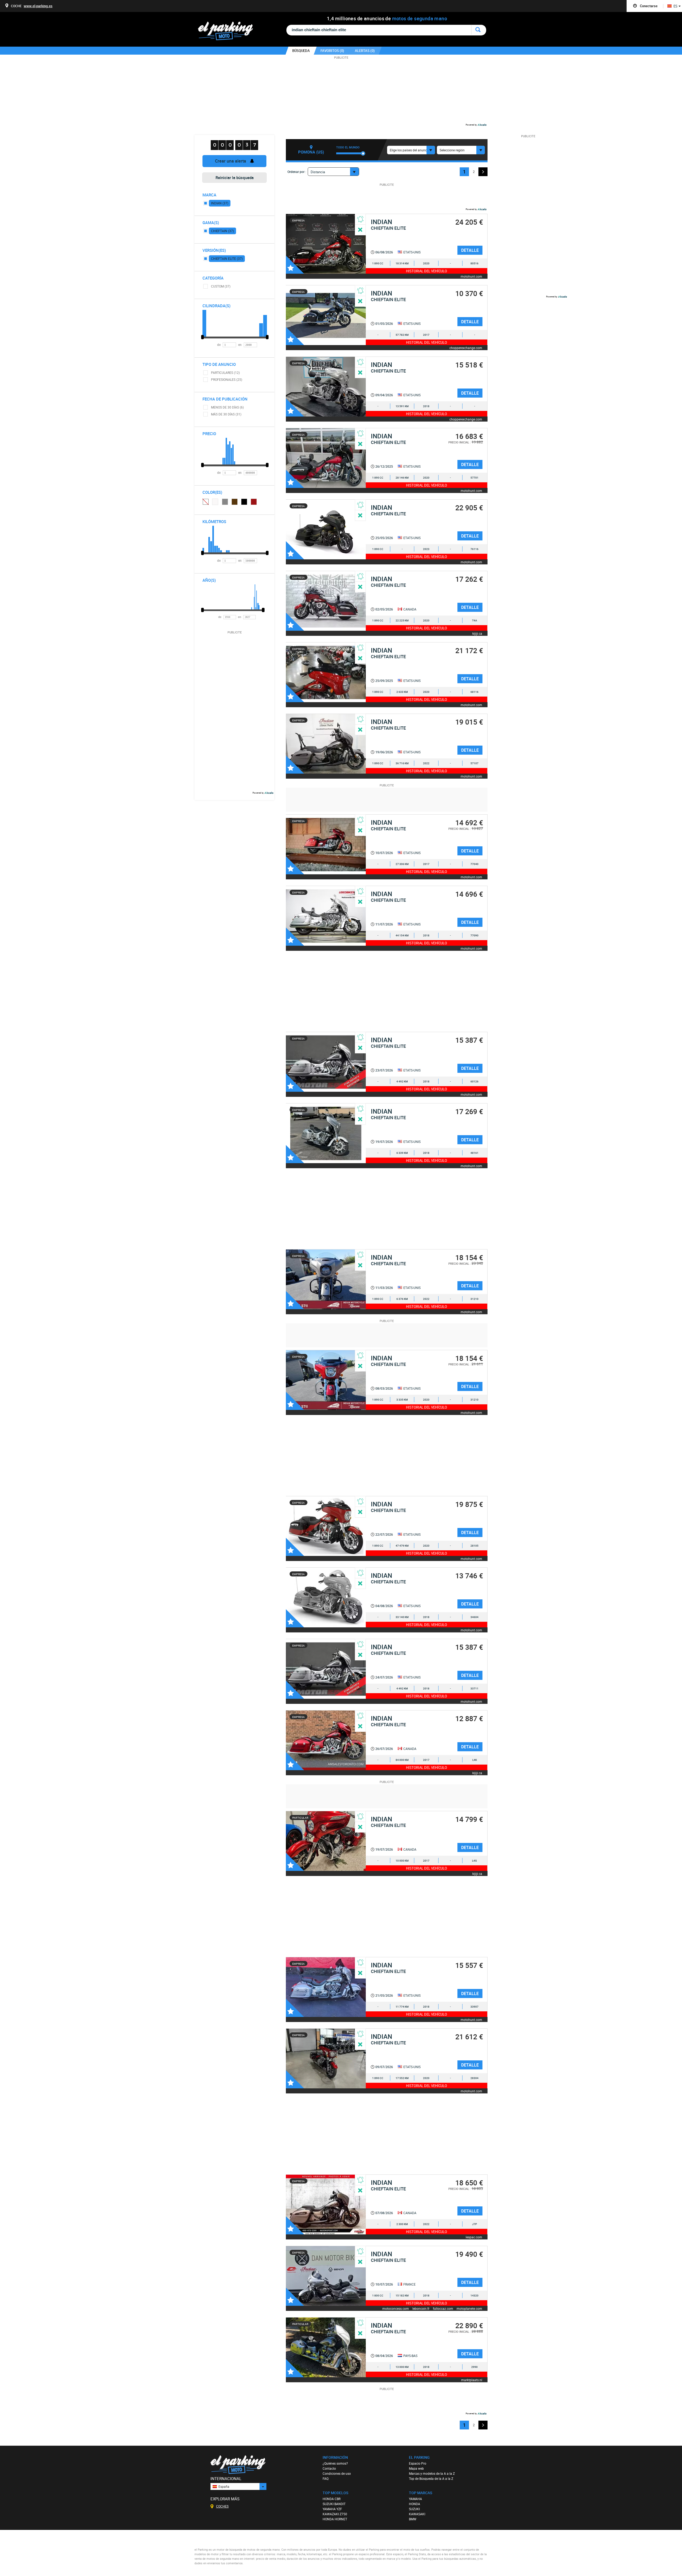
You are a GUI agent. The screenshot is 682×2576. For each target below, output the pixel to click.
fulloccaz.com (443, 2308)
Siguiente (483, 172)
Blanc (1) (215, 502)
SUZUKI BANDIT (334, 2504)
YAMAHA (415, 2499)
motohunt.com (471, 276)
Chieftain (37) (222, 231)
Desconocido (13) (205, 502)
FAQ (326, 2478)
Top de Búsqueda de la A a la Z (431, 2478)
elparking (228, 31)
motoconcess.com (396, 2308)
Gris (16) (225, 502)
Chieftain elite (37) (227, 258)
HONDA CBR (332, 2499)
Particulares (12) (225, 373)
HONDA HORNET (335, 2519)
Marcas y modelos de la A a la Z (432, 2473)
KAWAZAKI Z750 (335, 2514)
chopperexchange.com (466, 348)
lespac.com (474, 2237)
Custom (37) (221, 286)
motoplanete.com (469, 2308)
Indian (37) (220, 203)
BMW (413, 2519)
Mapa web (416, 2468)
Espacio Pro (418, 2463)
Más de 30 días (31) (226, 414)
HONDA (415, 2504)
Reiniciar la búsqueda (235, 177)
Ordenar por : (297, 172)
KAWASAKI (417, 2514)
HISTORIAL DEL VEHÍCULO (427, 271)
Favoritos (295, 265)
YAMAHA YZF (332, 2509)
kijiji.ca (477, 633)
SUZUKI (414, 2509)
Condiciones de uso (337, 2473)
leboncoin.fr (421, 2308)
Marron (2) (235, 502)
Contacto (329, 2468)
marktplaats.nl (472, 2380)
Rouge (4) (254, 502)
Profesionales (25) (227, 379)
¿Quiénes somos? (335, 2463)
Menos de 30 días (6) (227, 407)
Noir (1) (244, 502)
